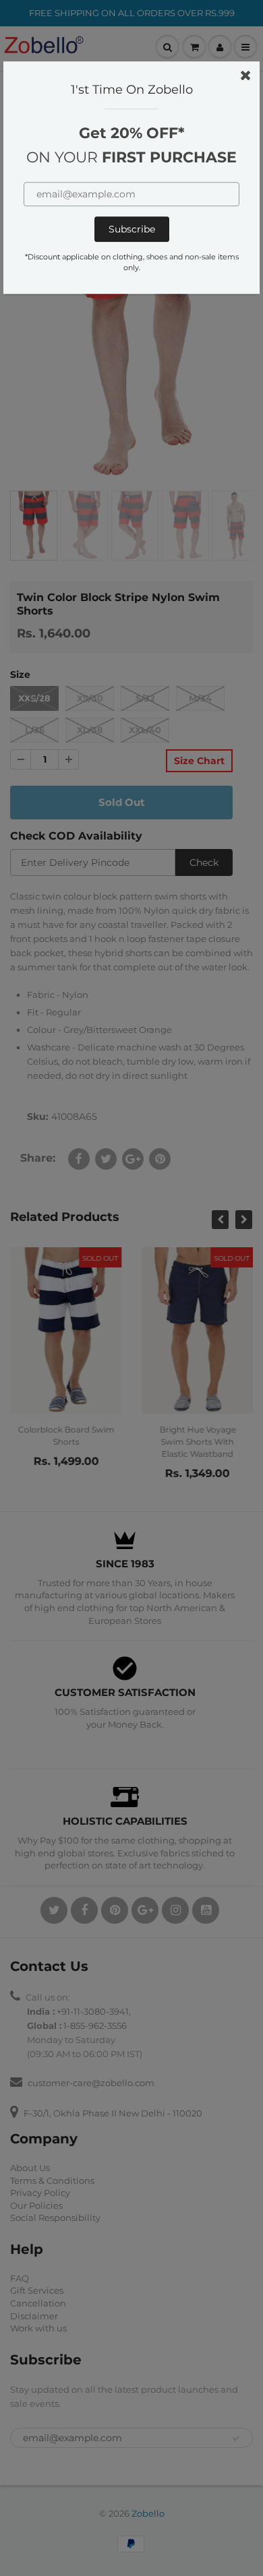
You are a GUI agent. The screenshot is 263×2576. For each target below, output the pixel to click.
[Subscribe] (132, 229)
